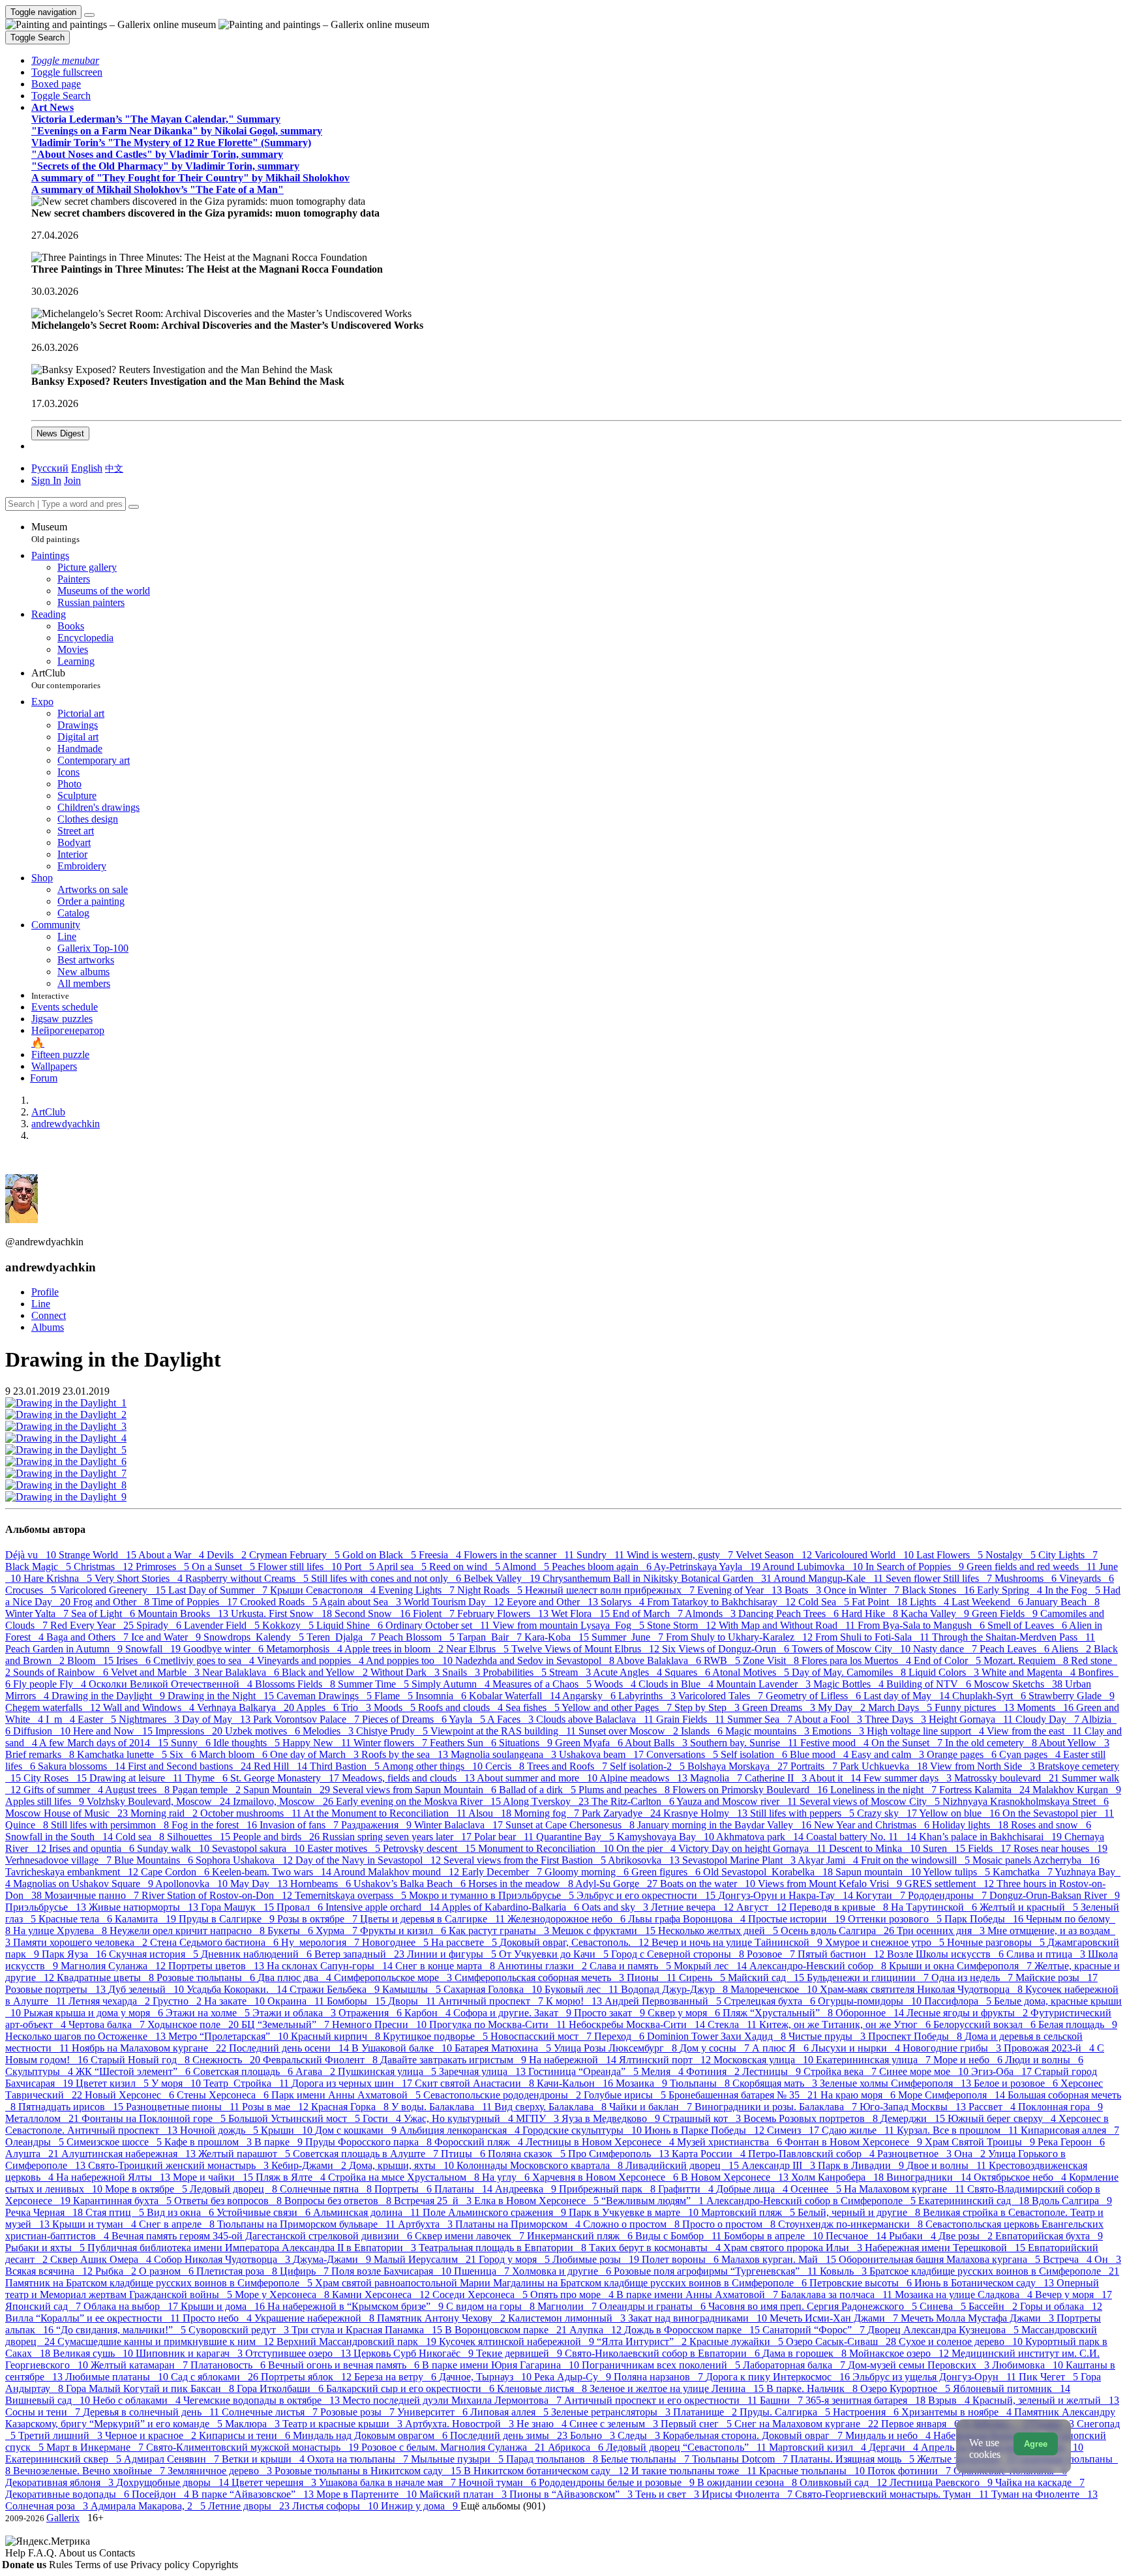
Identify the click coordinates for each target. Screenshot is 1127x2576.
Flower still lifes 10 (301, 1567)
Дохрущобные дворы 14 (174, 2482)
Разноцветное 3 (916, 2154)
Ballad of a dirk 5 (539, 1790)
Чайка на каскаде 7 (1040, 2482)
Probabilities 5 (516, 1672)
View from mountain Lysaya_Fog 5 (570, 1625)
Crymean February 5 (296, 1555)
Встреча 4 (1069, 2259)
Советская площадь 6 (244, 2071)
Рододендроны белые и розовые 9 (618, 2482)
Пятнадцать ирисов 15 (72, 2107)
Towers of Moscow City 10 (852, 1649)
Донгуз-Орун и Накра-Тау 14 (787, 1895)
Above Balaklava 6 (660, 1660)
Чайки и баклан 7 (652, 2107)
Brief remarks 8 (41, 1754)
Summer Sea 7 (761, 1719)
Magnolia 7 (717, 1778)
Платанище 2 (706, 2412)
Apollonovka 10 (193, 1884)
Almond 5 (527, 1567)
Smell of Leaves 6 (1028, 1625)
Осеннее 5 (817, 2189)
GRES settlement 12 (951, 1884)
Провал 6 (301, 1907)
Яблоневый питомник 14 (1012, 2388)
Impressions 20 (190, 1731)
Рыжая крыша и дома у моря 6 (95, 2013)
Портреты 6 (404, 2189)
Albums (48, 1327)
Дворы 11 (413, 2001)
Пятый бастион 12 (842, 1954)
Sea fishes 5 (533, 1707)
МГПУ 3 (539, 2118)
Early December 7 (503, 1872)
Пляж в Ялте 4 (292, 2177)
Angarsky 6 (590, 1696)
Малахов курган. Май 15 (780, 2259)
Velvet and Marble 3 (157, 1672)
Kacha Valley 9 (936, 1614)
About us (79, 2553)
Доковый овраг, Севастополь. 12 (576, 1942)
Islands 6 (703, 1731)
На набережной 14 (574, 2060)
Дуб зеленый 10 (147, 1989)
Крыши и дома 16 (224, 2306)
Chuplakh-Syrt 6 (990, 1696)
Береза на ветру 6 (397, 2377)
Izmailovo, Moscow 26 (284, 1801)
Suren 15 (945, 1848)
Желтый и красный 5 (1030, 1907)
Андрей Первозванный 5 (664, 2001)
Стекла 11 (733, 2024)
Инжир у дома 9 (421, 2506)
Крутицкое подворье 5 (437, 2036)
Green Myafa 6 (590, 1743)
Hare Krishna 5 (59, 1578)
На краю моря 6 (859, 2095)
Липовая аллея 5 (511, 2412)
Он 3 (1108, 2259)
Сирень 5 (703, 1977)
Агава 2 (317, 2071)
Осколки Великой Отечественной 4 (172, 1684)
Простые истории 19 (798, 1919)
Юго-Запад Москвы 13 (914, 2107)
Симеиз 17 (794, 2130)
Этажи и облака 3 (295, 2013)
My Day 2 (843, 1707)
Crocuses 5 (32, 1590)
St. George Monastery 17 (286, 1778)
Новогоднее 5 (397, 1942)
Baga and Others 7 (89, 1637)
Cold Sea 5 (825, 1602)
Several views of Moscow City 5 (871, 1801)
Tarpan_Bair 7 (491, 1637)
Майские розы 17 (1057, 1977)
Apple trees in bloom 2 (395, 1649)
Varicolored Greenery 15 (113, 1590)
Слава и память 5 (632, 1966)
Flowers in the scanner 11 (520, 1555)
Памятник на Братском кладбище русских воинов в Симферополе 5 (160, 2283)
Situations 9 (527, 1743)
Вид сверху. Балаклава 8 (552, 2107)
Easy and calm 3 (889, 1754)
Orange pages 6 (963, 1754)
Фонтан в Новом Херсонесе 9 (855, 2142)
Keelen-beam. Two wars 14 (273, 1872)
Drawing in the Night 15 (222, 1696)
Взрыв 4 (950, 2400)
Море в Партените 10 (368, 2494)
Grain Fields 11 (692, 1719)
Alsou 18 (491, 1813)
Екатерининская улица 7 (875, 2060)
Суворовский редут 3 (240, 2330)
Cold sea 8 (141, 1837)
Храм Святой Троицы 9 (981, 2142)
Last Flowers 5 (951, 1555)
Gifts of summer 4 (64, 1790)
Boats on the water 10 (709, 1884)
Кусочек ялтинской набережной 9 (518, 2341)
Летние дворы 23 (250, 2506)
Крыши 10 (288, 2130)
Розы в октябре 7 (319, 1919)
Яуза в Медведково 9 (612, 2118)
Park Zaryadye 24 (623, 1813)
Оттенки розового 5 (896, 1919)
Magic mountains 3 (769, 1731)
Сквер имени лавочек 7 (471, 2236)
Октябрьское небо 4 (1021, 2177)
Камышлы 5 (413, 1989)
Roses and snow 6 (1051, 1825)
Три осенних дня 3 (942, 1931)
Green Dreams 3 (780, 1707)
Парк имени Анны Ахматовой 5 (347, 2095)
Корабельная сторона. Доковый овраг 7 (754, 2435)
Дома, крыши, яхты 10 (403, 2165)
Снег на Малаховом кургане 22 (808, 2424)
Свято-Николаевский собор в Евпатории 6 (664, 2353)
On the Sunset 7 (908, 1743)
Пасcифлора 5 (959, 2001)
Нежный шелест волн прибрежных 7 (611, 1590)
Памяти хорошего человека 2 (82, 1942)
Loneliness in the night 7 (885, 1790)
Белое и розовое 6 (1017, 2083)
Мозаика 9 (643, 2083)
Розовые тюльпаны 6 (207, 1977)
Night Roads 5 (491, 1590)
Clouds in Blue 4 (677, 1684)
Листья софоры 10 (337, 2506)
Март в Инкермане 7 (96, 2447)
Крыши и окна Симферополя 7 (962, 1966)
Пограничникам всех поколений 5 (662, 2365)
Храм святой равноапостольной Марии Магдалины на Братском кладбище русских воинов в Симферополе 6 (562, 2283)
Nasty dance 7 (946, 1649)
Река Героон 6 (1071, 2142)
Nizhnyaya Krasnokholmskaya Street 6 (1026, 1801)
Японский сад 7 (44, 2306)
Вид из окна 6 (182, 2212)
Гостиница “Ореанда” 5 (585, 2071)
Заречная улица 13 (484, 2071)
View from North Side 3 (984, 1766)
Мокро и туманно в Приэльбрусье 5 (493, 1895)
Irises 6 (135, 1660)
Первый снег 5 (698, 2424)
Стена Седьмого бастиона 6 (216, 1942)
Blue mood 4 (820, 1754)
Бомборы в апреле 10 (775, 2236)
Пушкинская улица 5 (388, 2071)
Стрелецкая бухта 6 (771, 2001)
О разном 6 (168, 2271)
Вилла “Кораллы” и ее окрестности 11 (94, 2318)
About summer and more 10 (538, 1778)
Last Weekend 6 (989, 1602)
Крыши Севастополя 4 (324, 1590)
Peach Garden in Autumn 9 (65, 1649)
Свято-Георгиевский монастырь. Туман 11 (893, 2494)
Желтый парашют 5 (246, 2154)
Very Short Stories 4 (140, 1578)
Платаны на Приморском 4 (519, 2224)
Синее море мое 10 (925, 2071)
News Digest (60, 433)
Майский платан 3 (464, 2494)
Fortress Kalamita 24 (986, 1790)
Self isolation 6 (755, 1754)
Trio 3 (357, 1707)
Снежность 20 (228, 2060)
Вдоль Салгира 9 (1072, 2201)
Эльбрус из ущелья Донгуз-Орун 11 (936, 2377)
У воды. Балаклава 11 (443, 2107)
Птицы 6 (464, 2154)
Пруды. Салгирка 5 (786, 2412)
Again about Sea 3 (362, 1602)
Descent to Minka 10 (876, 1848)
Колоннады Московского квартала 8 (541, 2165)
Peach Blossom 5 (418, 1637)
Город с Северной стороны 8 (679, 1954)
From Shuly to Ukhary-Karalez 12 (741, 1637)
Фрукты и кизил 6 (404, 1931)
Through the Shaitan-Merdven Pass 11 (1014, 1637)
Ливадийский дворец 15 (684, 2165)
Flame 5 (395, 1696)
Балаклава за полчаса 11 (838, 2295)
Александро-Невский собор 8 (819, 1966)
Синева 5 (944, 2306)
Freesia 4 (441, 1555)
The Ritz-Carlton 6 (634, 1801)
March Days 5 (901, 1707)
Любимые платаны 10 (118, 2377)
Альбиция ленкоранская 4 (461, 2130)
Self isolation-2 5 (649, 1766)
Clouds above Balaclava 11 (596, 1719)
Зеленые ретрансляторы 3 (612, 2412)
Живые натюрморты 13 (145, 1907)
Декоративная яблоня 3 (61, 2482)
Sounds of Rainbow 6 (62, 1672)
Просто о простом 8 (730, 2224)
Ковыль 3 (845, 2271)
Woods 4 (616, 1684)
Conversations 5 (684, 1754)
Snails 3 (462, 1672)
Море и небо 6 (969, 2060)
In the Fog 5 (1074, 1590)
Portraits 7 (815, 1766)
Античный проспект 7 (492, 2001)
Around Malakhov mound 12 (398, 1872)
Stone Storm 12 (683, 1625)
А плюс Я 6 (782, 2048)
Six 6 (184, 1754)
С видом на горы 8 (492, 2306)
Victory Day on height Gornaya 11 (754, 1848)
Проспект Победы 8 (916, 2036)
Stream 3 (571, 1672)
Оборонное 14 (871, 2013)
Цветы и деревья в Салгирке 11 (434, 1919)
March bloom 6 (234, 1754)
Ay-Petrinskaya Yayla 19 (708, 1567)
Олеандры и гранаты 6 (654, 2306)
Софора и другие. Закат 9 (514, 2013)
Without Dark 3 (406, 1672)
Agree (1036, 2444)
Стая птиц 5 (116, 2212)
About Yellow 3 (1074, 1743)
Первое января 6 (922, 2424)
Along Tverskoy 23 (547, 1801)
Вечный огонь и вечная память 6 (345, 2365)
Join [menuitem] (72, 480)
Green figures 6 (667, 1872)
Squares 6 (688, 1672)
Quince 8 (28, 1825)
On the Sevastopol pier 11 (1058, 1813)
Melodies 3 (329, 1731)
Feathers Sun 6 (464, 1743)
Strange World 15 (98, 1555)
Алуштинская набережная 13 (130, 2154)
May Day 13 (260, 1884)
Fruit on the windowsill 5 (917, 1860)
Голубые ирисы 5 (626, 2095)
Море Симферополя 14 (953, 2095)
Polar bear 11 (505, 1837)
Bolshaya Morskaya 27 (739, 1766)
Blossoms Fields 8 (296, 1684)
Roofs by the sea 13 (406, 1754)
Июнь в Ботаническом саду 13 (985, 2283)
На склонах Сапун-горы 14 (331, 1966)
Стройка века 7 (841, 2071)
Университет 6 (434, 2412)
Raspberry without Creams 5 (248, 1578)
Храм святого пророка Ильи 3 (794, 2248)
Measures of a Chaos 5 (543, 1684)
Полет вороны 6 (682, 2259)
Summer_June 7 (629, 1637)
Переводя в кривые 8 (840, 1907)
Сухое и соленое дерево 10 (962, 2341)
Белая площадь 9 (1078, 2024)
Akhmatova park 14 (761, 1837)
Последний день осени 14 (290, 2048)
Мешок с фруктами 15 (605, 1931)
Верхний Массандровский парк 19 (358, 2341)
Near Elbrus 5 (479, 1649)
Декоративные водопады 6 (68, 2494)
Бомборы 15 (357, 2001)
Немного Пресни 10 (381, 2024)
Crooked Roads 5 (280, 1602)
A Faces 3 (512, 1719)
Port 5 (360, 1567)
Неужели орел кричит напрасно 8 (188, 1931)
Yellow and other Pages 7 (618, 1707)
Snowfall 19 (154, 1649)
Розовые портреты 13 (57, 1989)
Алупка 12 (597, 2330)
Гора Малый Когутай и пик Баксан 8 (151, 2388)
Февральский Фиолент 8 (322, 2060)
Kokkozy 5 (289, 1625)
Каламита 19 (147, 1919)
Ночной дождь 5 (220, 2130)
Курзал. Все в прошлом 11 (959, 2130)
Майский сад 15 (767, 1977)
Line (41, 1304)
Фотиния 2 (714, 2071)
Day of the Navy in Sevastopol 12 (369, 1860)
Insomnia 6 (442, 1696)
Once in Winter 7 (863, 1590)
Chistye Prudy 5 (393, 1731)
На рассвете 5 (465, 1942)
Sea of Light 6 (104, 1614)
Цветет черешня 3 (275, 2482)
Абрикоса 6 (577, 2447)
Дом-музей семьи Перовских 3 (920, 2365)
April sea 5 (403, 1567)
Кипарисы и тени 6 (246, 2435)
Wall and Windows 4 (150, 1707)
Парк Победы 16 (985, 1919)
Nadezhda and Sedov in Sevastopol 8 (536, 1660)
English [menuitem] (87, 468)
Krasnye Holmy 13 (707, 1813)
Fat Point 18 (881, 1602)
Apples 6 (319, 1707)
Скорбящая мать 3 (776, 2083)
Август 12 (763, 1907)
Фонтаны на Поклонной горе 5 (155, 2118)
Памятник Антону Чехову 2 (443, 2318)
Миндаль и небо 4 (889, 2435)
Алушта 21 (33, 2154)
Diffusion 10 (43, 1731)
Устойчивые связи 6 (265, 2212)
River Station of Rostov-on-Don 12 (218, 1895)
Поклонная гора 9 (1060, 2107)
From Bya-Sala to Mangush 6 (923, 1625)
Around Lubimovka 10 (814, 1567)
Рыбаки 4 (914, 2236)
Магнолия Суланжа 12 (114, 1966)
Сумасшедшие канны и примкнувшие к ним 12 (167, 2341)
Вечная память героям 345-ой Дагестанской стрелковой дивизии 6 (263, 2236)
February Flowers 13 (504, 1614)
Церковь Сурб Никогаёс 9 (415, 2353)
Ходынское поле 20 (194, 2024)
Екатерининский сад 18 (975, 2201)
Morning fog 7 (548, 1813)
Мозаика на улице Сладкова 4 (965, 2295)
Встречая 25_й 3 (434, 2201)
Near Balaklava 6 (242, 1672)
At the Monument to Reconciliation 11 (386, 1813)
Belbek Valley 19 (503, 1578)
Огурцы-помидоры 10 (871, 2001)
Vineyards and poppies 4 (311, 1660)
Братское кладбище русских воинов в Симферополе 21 (994, 2271)
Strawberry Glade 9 (1072, 1696)
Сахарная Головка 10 (494, 1989)
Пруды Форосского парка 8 (370, 2142)
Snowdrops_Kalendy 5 (255, 1637)
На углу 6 (507, 2177)
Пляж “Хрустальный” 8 (779, 2013)
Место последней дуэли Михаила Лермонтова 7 (453, 2400)
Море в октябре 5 (147, 2189)
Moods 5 (396, 1707)
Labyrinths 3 (648, 1696)
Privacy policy (161, 2565)
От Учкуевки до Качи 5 (555, 1954)
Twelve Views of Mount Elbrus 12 (587, 1649)
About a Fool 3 (830, 1719)
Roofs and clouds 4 (462, 1707)
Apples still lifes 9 (46, 1801)
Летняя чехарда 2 (111, 2001)
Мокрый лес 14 (712, 1966)
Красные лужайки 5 (738, 2341)
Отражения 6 (371, 2013)
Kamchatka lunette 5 (123, 1754)
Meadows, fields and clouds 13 (409, 1778)
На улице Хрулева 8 (61, 1931)
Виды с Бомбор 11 (680, 2236)
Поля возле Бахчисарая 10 (393, 2271)
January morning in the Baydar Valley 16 (726, 1825)
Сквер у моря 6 (685, 2013)
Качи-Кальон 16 (576, 2083)
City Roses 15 (56, 1778)
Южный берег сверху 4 (1003, 2118)
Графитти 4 (687, 2189)
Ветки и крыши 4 (264, 2459)
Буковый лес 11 (583, 1989)
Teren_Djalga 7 (342, 1637)
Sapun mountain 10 (879, 1872)
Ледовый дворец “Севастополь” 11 (687, 2447)
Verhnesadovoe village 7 (60, 1860)
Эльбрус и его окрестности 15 (647, 1895)
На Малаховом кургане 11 (906, 2189)
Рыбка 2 (117, 2271)
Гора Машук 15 (239, 1907)
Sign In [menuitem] (46, 480)
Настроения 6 (867, 2412)
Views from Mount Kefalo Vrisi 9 (831, 1884)
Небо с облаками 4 (138, 2400)
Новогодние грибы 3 (953, 2048)
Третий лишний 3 (62, 2435)
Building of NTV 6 (930, 1684)
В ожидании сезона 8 (748, 2482)
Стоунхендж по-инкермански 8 (852, 2224)
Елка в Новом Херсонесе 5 (538, 2201)
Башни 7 (783, 2400)
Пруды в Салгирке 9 (228, 1919)
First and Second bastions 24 (191, 1766)
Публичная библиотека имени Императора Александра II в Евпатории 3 (253, 2248)
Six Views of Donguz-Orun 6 (727, 1649)
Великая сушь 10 (94, 2353)
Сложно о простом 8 (633, 2224)
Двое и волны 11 (948, 2165)
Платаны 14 (465, 2189)
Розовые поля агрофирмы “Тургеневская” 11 (717, 2271)
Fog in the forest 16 (216, 1825)
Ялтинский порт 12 (666, 2060)
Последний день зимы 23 (510, 2435)
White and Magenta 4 (1030, 1672)
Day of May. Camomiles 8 (850, 1672)
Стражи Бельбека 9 (336, 1989)
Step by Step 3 (708, 1707)
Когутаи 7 (882, 1895)
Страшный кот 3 (703, 2118)
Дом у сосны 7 (716, 2048)
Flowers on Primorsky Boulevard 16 (751, 1790)
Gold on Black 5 (381, 1555)
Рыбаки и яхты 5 (46, 2248)
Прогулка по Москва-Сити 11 (499, 2024)
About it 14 (836, 1778)
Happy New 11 (318, 1743)
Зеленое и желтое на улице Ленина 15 (678, 2388)
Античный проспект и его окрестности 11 (662, 2400)
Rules (62, 2565)
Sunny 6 (192, 1743)
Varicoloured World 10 (865, 1555)
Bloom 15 (92, 1660)
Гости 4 (383, 2118)
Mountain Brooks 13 (184, 1614)
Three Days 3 (897, 1719)
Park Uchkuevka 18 (885, 1766)
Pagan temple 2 (208, 1790)
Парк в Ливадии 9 (862, 2165)
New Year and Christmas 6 (873, 1825)
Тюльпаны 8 (701, 2083)
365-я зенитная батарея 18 (867, 2400)
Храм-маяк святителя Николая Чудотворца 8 (923, 1989)
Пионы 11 (653, 1977)
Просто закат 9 (611, 2013)
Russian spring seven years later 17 (398, 1837)
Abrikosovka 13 (645, 1860)
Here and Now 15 (114, 1731)
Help (17, 2553)
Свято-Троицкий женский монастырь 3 (180, 2165)
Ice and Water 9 (167, 1637)
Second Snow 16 (374, 1614)
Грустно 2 (178, 2001)
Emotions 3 (839, 1731)
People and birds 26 (278, 1837)
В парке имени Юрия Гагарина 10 (502, 2365)
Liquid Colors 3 (945, 1672)
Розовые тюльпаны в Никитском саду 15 (369, 2471)
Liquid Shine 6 (351, 1625)
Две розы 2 (967, 2236)
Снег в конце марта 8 (446, 1966)
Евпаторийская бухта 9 (1049, 2236)
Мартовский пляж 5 (749, 2212)
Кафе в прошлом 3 (209, 2142)
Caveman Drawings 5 (325, 1696)
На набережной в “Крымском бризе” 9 (357, 2306)
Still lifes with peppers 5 (804, 1813)
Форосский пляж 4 (480, 2142)
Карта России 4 (710, 2154)
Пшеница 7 (483, 2271)
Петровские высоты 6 (862, 2283)
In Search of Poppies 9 (916, 1567)
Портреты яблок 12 (308, 2377)
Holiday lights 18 (971, 1825)
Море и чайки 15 (214, 2177)
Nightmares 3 (150, 1719)
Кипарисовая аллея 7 (1070, 2130)
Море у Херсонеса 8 (283, 2295)
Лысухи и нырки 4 (857, 2048)
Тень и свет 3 (669, 2494)
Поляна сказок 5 (528, 2154)
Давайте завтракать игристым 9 (455, 2060)
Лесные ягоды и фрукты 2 (969, 2013)
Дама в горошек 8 (806, 2353)
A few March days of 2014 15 (105, 1743)
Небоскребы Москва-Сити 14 (638, 2024)
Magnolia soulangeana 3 (505, 1754)
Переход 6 (621, 2036)
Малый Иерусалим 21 (426, 2259)
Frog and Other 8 (113, 1602)
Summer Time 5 (375, 1684)
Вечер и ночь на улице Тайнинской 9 (738, 1942)
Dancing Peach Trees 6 (790, 1614)
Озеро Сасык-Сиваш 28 (842, 2341)
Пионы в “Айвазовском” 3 (572, 2494)
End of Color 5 (949, 1660)
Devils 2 (228, 1555)
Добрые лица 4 (753, 2189)
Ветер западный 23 (361, 1954)
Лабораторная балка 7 (795, 2365)
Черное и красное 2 (152, 2435)
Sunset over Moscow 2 (630, 1731)
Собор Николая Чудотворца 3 (223, 2259)
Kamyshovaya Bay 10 (667, 1837)
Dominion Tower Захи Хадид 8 (718, 2036)
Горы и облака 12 (1061, 2306)
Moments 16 (1046, 1707)
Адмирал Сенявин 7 (173, 2459)
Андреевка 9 (527, 2189)
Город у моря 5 (516, 2259)
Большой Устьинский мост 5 (295, 2118)
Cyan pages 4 (1031, 1754)
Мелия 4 (664, 2071)
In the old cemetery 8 (992, 1743)
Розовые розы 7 (359, 2412)
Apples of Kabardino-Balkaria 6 (512, 1907)
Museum (55, 533)
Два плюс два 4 (296, 1977)
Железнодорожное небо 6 (568, 1919)
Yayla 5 (468, 1719)
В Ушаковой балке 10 (403, 2048)
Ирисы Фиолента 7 (748, 2494)
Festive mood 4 (836, 1743)
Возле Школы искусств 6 (947, 1954)
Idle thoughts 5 (248, 1743)
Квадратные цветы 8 (107, 1977)
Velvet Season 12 (775, 1555)
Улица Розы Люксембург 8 (617, 2048)
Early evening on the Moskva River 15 (419, 1801)
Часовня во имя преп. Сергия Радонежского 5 (814, 2306)
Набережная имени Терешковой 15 (946, 2248)
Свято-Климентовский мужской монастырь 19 (254, 2447)
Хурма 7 (338, 1931)
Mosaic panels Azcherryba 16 (1036, 1860)
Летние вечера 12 (694, 1907)
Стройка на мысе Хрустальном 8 (405, 2177)
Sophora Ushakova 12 (246, 1860)
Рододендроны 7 (949, 1895)
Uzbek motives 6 (264, 1731)
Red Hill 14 (282, 1766)
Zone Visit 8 (772, 1660)
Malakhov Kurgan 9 (1077, 1790)
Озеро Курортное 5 (907, 2388)
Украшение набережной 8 (316, 2318)
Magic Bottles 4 (850, 1684)
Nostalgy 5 (1012, 1555)
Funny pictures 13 (976, 1707)
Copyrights (215, 2565)
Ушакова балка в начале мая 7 (389, 2482)
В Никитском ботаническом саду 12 (548, 2471)
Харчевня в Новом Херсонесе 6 (607, 2177)
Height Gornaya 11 (972, 1719)
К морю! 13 (575, 2001)
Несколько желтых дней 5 (719, 1931)
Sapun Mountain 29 (288, 1790)
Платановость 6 (229, 2365)
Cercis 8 (506, 1766)
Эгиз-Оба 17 (1003, 2071)
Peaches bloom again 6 (603, 1567)
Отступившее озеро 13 (299, 2353)
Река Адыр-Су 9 (574, 2377)
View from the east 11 (1036, 1731)
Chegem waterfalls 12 (54, 1707)
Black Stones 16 (939, 1590)
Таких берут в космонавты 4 (656, 2248)
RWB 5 (723, 1660)
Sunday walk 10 (174, 1848)
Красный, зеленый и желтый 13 (1046, 2400)
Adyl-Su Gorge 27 (618, 1884)
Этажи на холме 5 (209, 2013)
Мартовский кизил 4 (819, 2447)
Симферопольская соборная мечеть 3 (541, 1977)
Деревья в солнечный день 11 (152, 2412)
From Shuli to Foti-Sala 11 (874, 1637)
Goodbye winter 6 (225, 1649)
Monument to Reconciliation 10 (547, 1848)
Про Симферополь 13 (620, 2154)
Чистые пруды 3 (828, 2036)
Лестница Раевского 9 (942, 2482)
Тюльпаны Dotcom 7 (741, 2459)
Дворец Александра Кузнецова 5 (944, 2330)
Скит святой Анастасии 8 (476, 2083)
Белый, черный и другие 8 (860, 2212)
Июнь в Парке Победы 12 (706, 2130)
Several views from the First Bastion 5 (526, 1860)
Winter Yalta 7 (38, 1614)
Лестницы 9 (773, 2071)
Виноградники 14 (930, 2177)
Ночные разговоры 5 (997, 1942)
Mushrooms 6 (1027, 1578)
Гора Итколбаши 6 (281, 2388)
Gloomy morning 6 (588, 1872)
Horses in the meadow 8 (522, 1884)
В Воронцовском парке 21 (507, 2330)
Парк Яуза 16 (75, 1954)
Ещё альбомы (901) (503, 2506)
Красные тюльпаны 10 (813, 2471)
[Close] (134, 507)
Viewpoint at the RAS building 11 (504, 1731)
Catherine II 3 (777, 1778)
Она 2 (971, 2154)
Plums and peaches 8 (625, 1790)
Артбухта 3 (427, 2224)
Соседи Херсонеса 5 (481, 2295)
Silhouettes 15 (200, 1837)
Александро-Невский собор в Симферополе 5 (812, 2201)
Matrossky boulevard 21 (1008, 1778)
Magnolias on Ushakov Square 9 (84, 1884)
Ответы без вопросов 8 (229, 2201)
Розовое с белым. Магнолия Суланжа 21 (455, 2447)
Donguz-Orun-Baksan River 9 (1055, 1895)
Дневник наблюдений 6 (258, 1954)
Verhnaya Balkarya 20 (247, 1707)
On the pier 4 (647, 1848)
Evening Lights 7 (418, 1590)
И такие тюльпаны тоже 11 (695, 2471)
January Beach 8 (1063, 1602)
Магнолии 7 (568, 2306)
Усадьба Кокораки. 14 (238, 1989)
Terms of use (103, 2565)
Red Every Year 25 (93, 1625)
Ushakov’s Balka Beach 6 (411, 1884)
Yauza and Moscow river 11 (738, 1801)
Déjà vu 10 (32, 1555)
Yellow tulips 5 (958, 1872)
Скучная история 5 (155, 1954)
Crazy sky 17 (888, 1813)
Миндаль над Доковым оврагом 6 (371, 2435)
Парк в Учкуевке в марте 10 (635, 2212)
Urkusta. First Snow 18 (283, 1614)
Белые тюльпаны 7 (646, 2459)
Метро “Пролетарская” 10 (230, 2036)
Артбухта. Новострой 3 (461, 2424)
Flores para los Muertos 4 (858, 1660)
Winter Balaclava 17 (460, 1825)
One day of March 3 (316, 1754)
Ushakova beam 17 (603, 1754)
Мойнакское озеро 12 (900, 2353)
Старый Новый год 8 (142, 2060)
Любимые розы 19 (597, 2259)
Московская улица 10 (765, 2060)
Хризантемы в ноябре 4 (958, 2412)
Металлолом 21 (43, 2118)
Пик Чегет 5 (1050, 2377)
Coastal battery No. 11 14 (863, 1837)
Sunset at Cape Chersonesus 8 (571, 1825)
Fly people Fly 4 (51, 1684)
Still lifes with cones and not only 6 (387, 1578)
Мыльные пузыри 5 (458, 2459)
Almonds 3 (712, 1614)
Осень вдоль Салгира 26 (839, 1931)
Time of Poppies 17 (196, 1602)
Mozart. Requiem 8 (1027, 1660)
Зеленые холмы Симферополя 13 (897, 2083)
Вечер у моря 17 (1074, 2295)
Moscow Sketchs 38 (1019, 1684)
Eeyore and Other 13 (554, 1602)
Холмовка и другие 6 (563, 2271)
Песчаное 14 (857, 2236)
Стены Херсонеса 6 (224, 2095)
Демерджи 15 (914, 2118)
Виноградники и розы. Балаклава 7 (777, 2107)
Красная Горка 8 (351, 2107)
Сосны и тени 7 (44, 2412)
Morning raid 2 (165, 1813)
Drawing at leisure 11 (137, 1778)
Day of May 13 (218, 1719)
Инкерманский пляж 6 (581, 2236)
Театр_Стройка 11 (248, 2083)
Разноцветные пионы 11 (184, 2107)
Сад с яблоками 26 (216, 2377)
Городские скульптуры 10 (583, 2130)
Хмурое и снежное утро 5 (886, 1942)
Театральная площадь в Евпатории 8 (504, 2248)
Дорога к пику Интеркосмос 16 (779, 2377)
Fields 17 (991, 1848)
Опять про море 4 (573, 2295)
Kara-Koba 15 (558, 1637)
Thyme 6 (208, 1778)
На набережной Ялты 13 (114, 2177)
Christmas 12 (105, 1567)
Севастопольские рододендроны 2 (503, 2095)
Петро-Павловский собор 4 (813, 2154)
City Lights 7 (1068, 1555)
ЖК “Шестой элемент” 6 (134, 2071)
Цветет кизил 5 (113, 2083)
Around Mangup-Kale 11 (830, 1578)
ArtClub (66, 679)
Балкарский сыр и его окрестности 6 (412, 2388)
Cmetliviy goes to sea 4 (205, 1660)
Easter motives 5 (345, 1848)
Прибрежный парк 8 (609, 2189)
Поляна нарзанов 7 (660, 2377)
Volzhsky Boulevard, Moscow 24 (160, 1801)
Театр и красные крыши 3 (344, 2424)
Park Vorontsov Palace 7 (308, 1719)
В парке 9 (280, 2142)
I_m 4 (62, 1719)
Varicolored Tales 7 (722, 1696)
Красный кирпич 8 (337, 2036)
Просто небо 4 (218, 2318)
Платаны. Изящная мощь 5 (854, 2459)
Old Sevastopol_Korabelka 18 (769, 1872)
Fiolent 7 (435, 1614)
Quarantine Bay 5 (577, 1837)
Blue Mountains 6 (155, 1860)
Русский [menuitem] (50, 468)
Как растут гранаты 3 (500, 1931)
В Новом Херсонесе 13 (736, 2177)
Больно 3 (594, 2435)
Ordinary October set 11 (439, 1625)
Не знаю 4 (543, 2424)
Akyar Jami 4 (829, 1860)
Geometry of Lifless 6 (815, 1696)
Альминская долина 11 (368, 2212)
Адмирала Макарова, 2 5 (149, 2506)
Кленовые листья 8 (543, 2388)
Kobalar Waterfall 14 (516, 1696)
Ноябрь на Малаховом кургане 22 (150, 2048)
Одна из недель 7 (973, 1977)
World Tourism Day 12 (455, 1602)
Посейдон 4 (162, 2494)
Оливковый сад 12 (845, 2482)
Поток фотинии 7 (910, 2471)
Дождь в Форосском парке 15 (693, 2330)
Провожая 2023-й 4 (1050, 2048)
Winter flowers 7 (392, 1743)
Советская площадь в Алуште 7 (367, 2154)
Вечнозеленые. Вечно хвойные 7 (90, 2471)
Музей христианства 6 (731, 2142)
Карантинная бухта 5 (124, 2201)
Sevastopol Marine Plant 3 (740, 1860)
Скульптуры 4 (40, 2071)
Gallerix (63, 2518)
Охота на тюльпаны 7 (359, 2459)
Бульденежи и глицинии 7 (869, 1977)
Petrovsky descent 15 (430, 1848)
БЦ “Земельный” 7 (287, 2024)
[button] (65, 60)
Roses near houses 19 (1060, 1848)
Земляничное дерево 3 (221, 2471)
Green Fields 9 (1006, 1614)
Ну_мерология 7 (322, 1942)
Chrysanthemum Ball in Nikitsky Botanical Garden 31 (658, 1578)
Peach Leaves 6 (1015, 1649)
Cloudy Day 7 (1048, 1719)
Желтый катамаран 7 (141, 2365)
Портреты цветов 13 (218, 1966)
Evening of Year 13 (741, 1590)
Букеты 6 (292, 1931)
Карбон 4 (429, 2013)
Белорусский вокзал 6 (986, 2024)
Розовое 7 (772, 1954)
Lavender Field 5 (223, 1625)
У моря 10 (177, 2083)
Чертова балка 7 (108, 2024)
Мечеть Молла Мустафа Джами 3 (979, 2318)
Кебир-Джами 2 (310, 2165)
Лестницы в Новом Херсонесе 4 (601, 2142)
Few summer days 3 (909, 1778)
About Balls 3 (657, 1743)
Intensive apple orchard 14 (383, 1907)
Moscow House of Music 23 (68, 1813)
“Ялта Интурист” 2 (643, 2341)
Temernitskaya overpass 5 (352, 1895)
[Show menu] (89, 15)
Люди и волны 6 (1044, 2060)
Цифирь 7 (306, 2271)
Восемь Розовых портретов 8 (812, 2118)
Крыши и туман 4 (96, 2224)
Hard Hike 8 (871, 1614)
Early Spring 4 (1011, 1590)
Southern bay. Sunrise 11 (745, 1743)
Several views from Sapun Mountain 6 (416, 1790)
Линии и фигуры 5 (453, 1954)
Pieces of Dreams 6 (405, 1719)
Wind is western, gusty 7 (681, 1555)
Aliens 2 (1073, 1649)
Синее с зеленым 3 (615, 2424)
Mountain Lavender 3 (765, 1684)
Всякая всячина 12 (50, 2271)
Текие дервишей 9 (520, 2353)
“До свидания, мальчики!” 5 (122, 2330)
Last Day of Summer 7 (219, 1590)
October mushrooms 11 (252, 1813)
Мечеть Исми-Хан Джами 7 (835, 2318)
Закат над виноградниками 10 (699, 2318)
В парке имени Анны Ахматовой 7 (699, 2295)
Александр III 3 (780, 2165)
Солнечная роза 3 (48, 2506)
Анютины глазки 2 (544, 1966)
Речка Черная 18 (45, 2212)
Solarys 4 (624, 1602)
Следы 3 (640, 2435)
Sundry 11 (602, 1555)
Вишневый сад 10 (49, 2400)
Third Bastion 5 (346, 1766)
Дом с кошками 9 (357, 2130)
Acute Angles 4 (629, 1672)
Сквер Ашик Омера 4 (102, 2259)
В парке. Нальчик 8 (813, 2388)
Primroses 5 (164, 1567)
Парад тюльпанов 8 (553, 2459)
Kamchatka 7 (1024, 1872)
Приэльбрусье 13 (47, 1907)
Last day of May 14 (908, 1696)
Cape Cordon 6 (176, 1872)
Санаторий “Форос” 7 (815, 2330)
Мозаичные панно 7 (93, 1895)
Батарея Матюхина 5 (504, 2048)
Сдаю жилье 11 (859, 2130)
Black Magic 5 (39, 1567)
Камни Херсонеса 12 (382, 2295)
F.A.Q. (43, 2553)
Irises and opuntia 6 (93, 1848)
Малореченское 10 (775, 1989)
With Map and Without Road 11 (788, 1625)
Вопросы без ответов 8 (339, 2201)
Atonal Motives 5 (752, 1672)
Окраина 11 (297, 2001)
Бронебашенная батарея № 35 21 (744, 2095)
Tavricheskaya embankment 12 (73, 1872)
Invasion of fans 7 (300, 1825)
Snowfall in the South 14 (60, 1837)
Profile (45, 1292)
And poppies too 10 (411, 1660)
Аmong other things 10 (434, 1766)
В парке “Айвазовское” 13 (254, 2494)
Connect (49, 1315)
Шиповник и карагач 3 (190, 2353)
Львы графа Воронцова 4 (688, 1919)
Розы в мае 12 (277, 2107)
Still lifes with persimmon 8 (111, 1825)
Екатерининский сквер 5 (65, 2459)
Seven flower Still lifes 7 (940, 1578)
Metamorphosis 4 (305, 1649)
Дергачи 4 (895, 2447)
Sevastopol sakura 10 (260, 1848)
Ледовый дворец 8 (235, 2189)
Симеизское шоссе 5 (115, 2142)
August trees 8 (139, 1790)
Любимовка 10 (1029, 2365)
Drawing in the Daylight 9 (110, 1696)
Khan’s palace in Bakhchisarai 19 (992, 1837)
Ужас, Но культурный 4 (460, 2118)
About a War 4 (173, 1555)
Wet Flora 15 (582, 1614)
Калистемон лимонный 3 (568, 2318)
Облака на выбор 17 (132, 2306)
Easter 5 (98, 1719)
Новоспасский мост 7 (542, 2036)
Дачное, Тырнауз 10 (487, 2377)
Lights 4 (931, 1602)
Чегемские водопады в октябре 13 (263, 2400)
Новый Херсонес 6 (131, 2095)
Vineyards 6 (1087, 1578)
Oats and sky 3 (616, 1907)
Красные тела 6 (77, 1919)
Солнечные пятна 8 (327, 2189)
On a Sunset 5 (225, 1567)
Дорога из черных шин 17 (353, 2083)
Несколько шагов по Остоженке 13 (87, 2036)
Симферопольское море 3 (394, 1977)
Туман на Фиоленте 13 (1044, 2494)
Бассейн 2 (994, 2306)
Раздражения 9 (378, 1825)
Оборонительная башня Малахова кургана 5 (941, 2259)
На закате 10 (236, 2001)
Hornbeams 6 (322, 1884)
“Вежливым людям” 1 (654, 2201)
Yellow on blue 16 (961, 1813)
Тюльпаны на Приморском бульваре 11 (308, 2224)
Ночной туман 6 (499, 2482)
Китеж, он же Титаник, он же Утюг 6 (846, 2024)
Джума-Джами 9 (333, 2259)
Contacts (117, 2553)
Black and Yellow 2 (326, 1672)
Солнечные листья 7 (271, 2412)
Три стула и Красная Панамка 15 (368, 2330)
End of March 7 (649, 1614)
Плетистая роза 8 (238, 2271)
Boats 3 (804, 1590)
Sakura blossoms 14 (83, 1766)
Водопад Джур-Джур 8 (676, 1989)
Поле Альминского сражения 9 (496, 2212)
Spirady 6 (160, 1625)
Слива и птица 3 (1047, 1954)
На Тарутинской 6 (935, 1907)
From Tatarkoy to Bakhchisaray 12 (723, 1602)
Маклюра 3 (254, 2424)
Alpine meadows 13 (645, 1778)
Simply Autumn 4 (452, 1684)
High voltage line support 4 (927, 1731)
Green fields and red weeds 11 (1033, 1567)
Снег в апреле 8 (178, 2224)
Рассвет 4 (993, 2107)
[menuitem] (114, 468)
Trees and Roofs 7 (568, 1766)
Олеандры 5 (36, 2142)
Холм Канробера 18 (839, 2177)
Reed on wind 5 (466, 1567)
